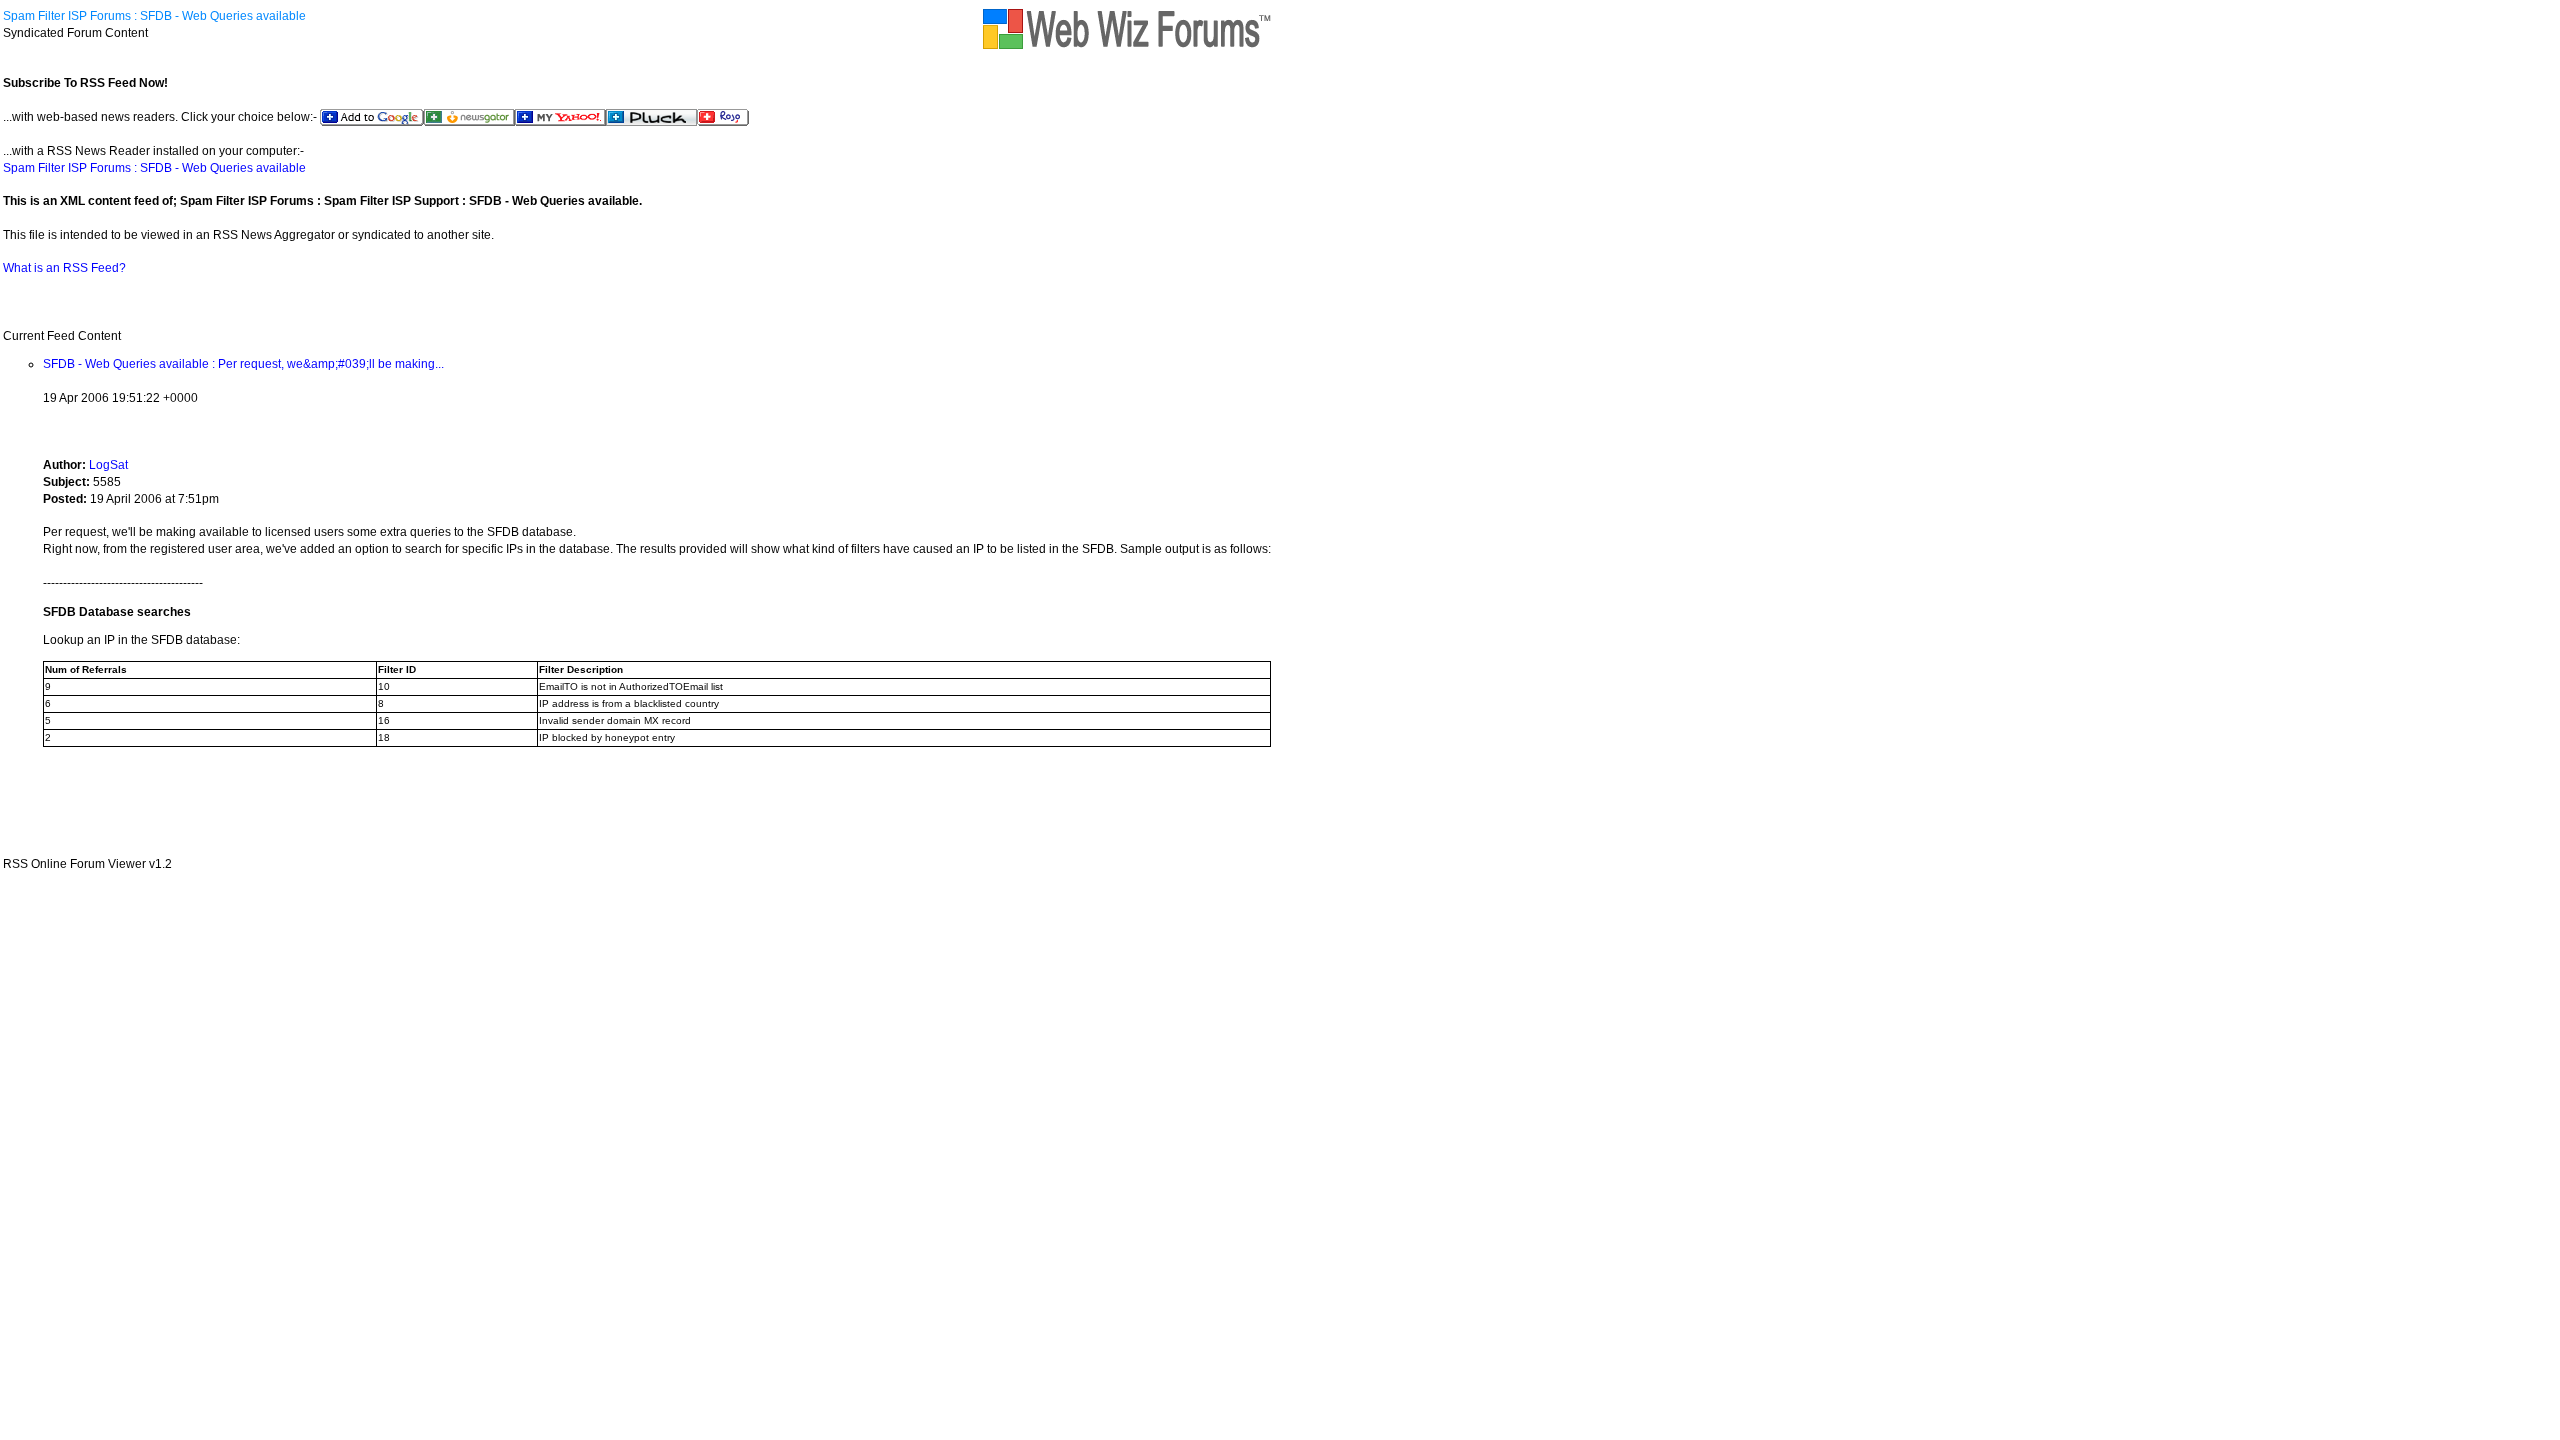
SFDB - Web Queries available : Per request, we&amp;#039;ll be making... (243, 364)
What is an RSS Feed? (64, 268)
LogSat (108, 465)
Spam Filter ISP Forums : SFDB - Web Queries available (154, 16)
